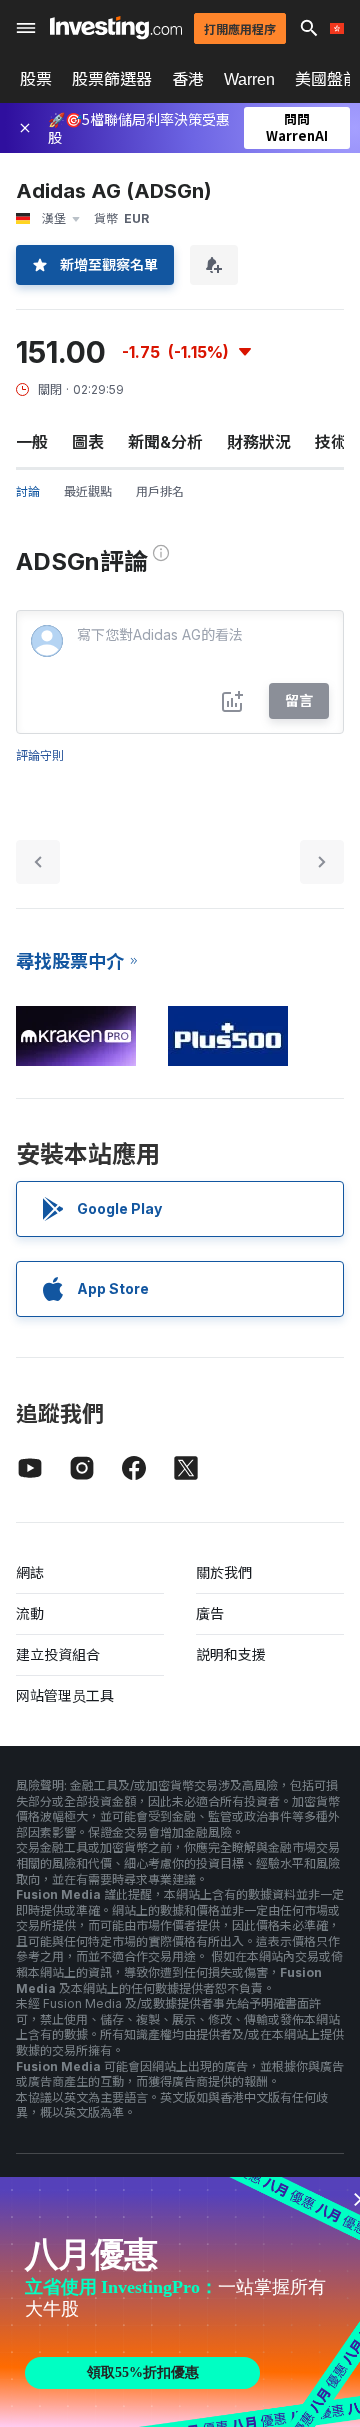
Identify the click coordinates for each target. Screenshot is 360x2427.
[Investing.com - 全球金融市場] (116, 27)
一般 (32, 442)
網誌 (30, 1572)
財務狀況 (259, 442)
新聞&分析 (165, 442)
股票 (36, 79)
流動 (30, 1613)
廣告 (210, 1613)
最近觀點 (88, 491)
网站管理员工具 (65, 1695)
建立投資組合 (58, 1654)
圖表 (88, 442)
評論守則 (40, 755)
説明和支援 (231, 1654)
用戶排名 (160, 491)
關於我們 (224, 1572)
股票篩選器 (112, 79)
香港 (188, 79)
